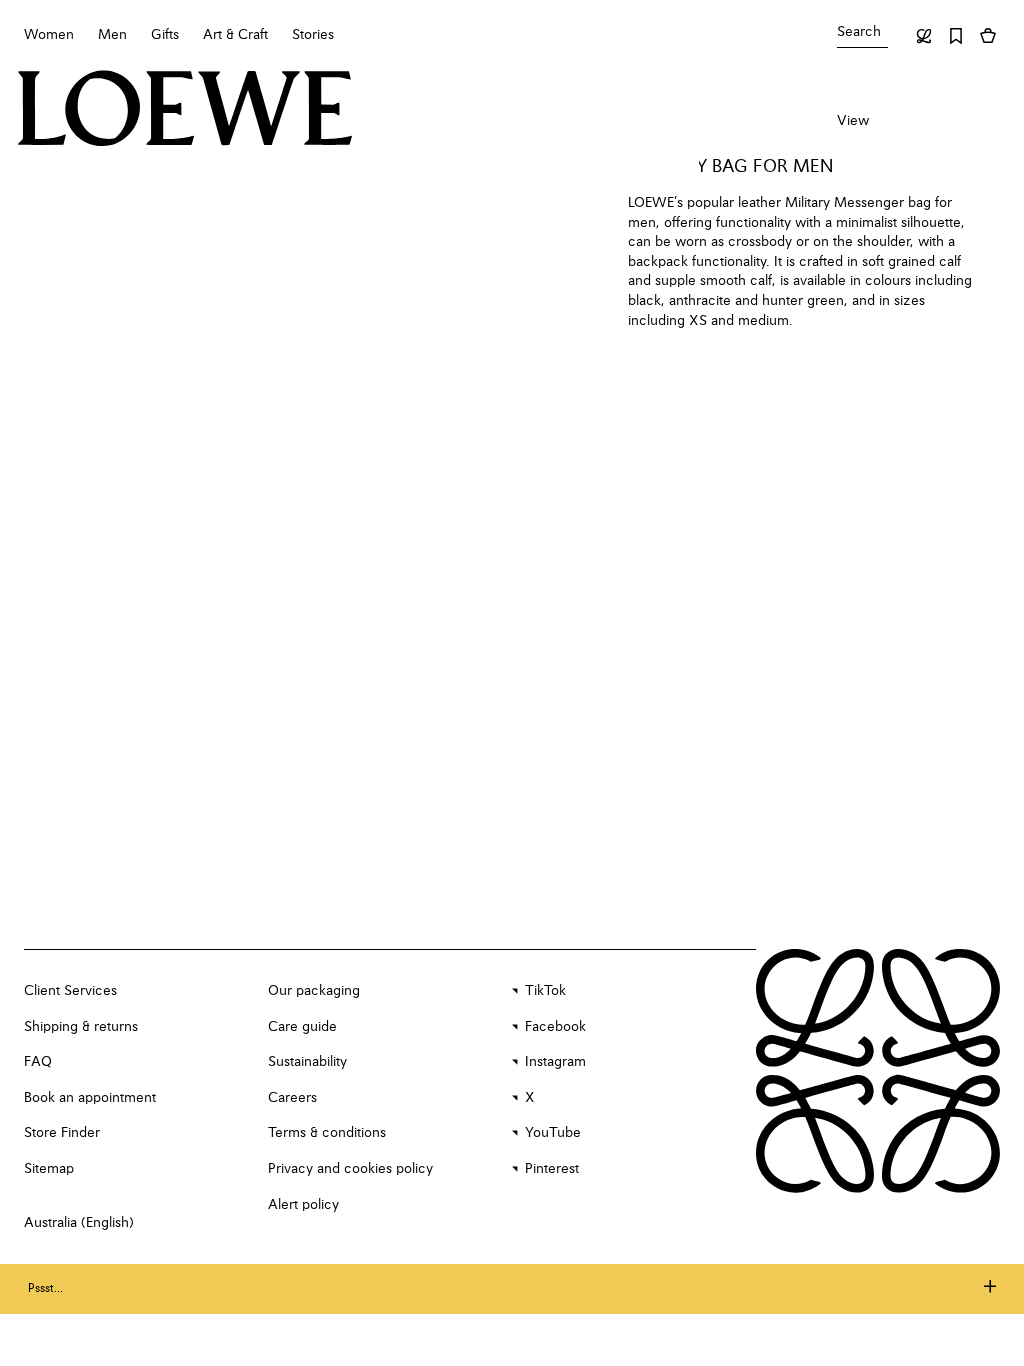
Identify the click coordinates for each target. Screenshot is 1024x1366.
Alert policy (303, 1205)
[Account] (924, 36)
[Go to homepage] (185, 110)
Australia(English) (79, 1223)
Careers (292, 1098)
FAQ (38, 1062)
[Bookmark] (956, 36)
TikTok (545, 991)
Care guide (302, 1027)
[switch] (853, 122)
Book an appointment (90, 1098)
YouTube (553, 1133)
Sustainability (307, 1062)
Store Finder (62, 1133)
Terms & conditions (327, 1133)
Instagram (555, 1062)
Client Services (70, 991)
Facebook (555, 1027)
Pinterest (552, 1169)
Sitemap (49, 1169)
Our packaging (314, 991)
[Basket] (988, 36)
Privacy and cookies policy (350, 1169)
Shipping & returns (81, 1027)
